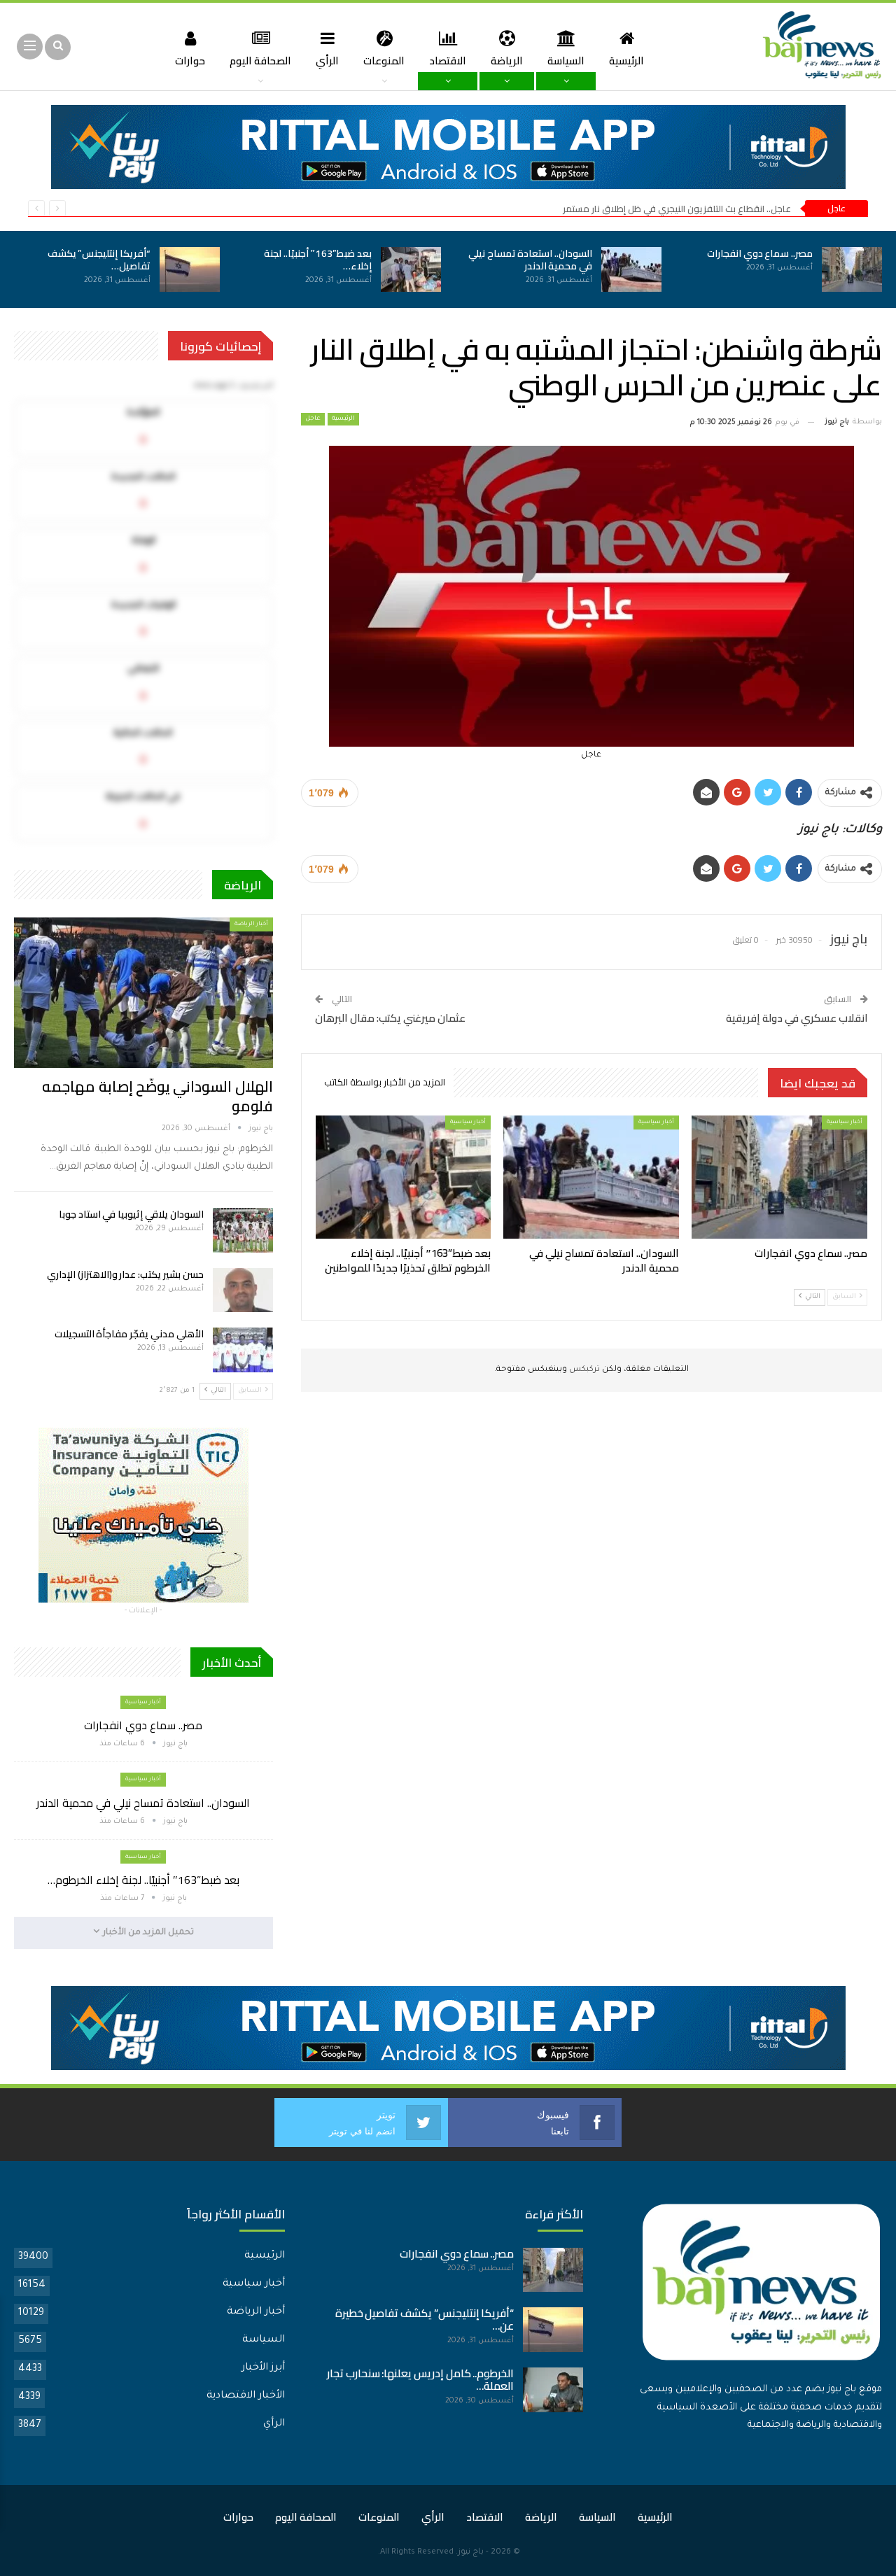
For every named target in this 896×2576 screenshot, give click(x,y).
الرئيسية (626, 61)
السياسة (566, 61)
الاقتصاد (448, 61)
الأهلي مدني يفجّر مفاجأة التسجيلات (129, 1334)
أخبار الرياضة (251, 924)
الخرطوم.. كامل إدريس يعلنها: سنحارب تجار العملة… (421, 2380)
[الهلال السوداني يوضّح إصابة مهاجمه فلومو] (143, 992)
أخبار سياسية (845, 1122)
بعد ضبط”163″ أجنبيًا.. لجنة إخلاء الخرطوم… (143, 1880)
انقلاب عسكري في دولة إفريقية (797, 1018)
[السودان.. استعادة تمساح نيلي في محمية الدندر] (631, 269)
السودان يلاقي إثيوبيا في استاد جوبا (131, 1214)
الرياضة (507, 61)
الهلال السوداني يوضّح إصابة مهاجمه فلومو (157, 1096)
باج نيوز (471, 2553)
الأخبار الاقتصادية (246, 2396)
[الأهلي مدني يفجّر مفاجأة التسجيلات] (243, 1350)
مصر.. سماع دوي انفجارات (760, 253)
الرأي (327, 61)
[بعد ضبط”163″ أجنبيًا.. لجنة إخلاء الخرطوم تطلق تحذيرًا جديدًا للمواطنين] (411, 269)
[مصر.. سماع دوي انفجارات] (852, 269)
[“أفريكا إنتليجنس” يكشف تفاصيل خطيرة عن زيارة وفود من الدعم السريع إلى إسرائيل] (190, 269)
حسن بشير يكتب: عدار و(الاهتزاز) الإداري (125, 1274)
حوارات (190, 61)
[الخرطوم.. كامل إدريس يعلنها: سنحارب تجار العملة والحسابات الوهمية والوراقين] (553, 2390)
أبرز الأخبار (263, 2368)
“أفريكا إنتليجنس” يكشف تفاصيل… (99, 260)
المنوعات (384, 61)
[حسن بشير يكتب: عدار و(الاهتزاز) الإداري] (243, 1290)
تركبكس (583, 1370)
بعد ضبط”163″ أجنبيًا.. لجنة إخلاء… (318, 260)
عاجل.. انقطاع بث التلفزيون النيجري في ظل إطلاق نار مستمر (677, 209)
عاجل (313, 419)
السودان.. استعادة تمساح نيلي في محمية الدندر (530, 260)
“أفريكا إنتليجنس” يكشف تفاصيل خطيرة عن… (425, 2320)
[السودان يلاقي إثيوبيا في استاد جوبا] (243, 1230)
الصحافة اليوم (260, 61)
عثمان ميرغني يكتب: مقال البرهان (390, 1018)
